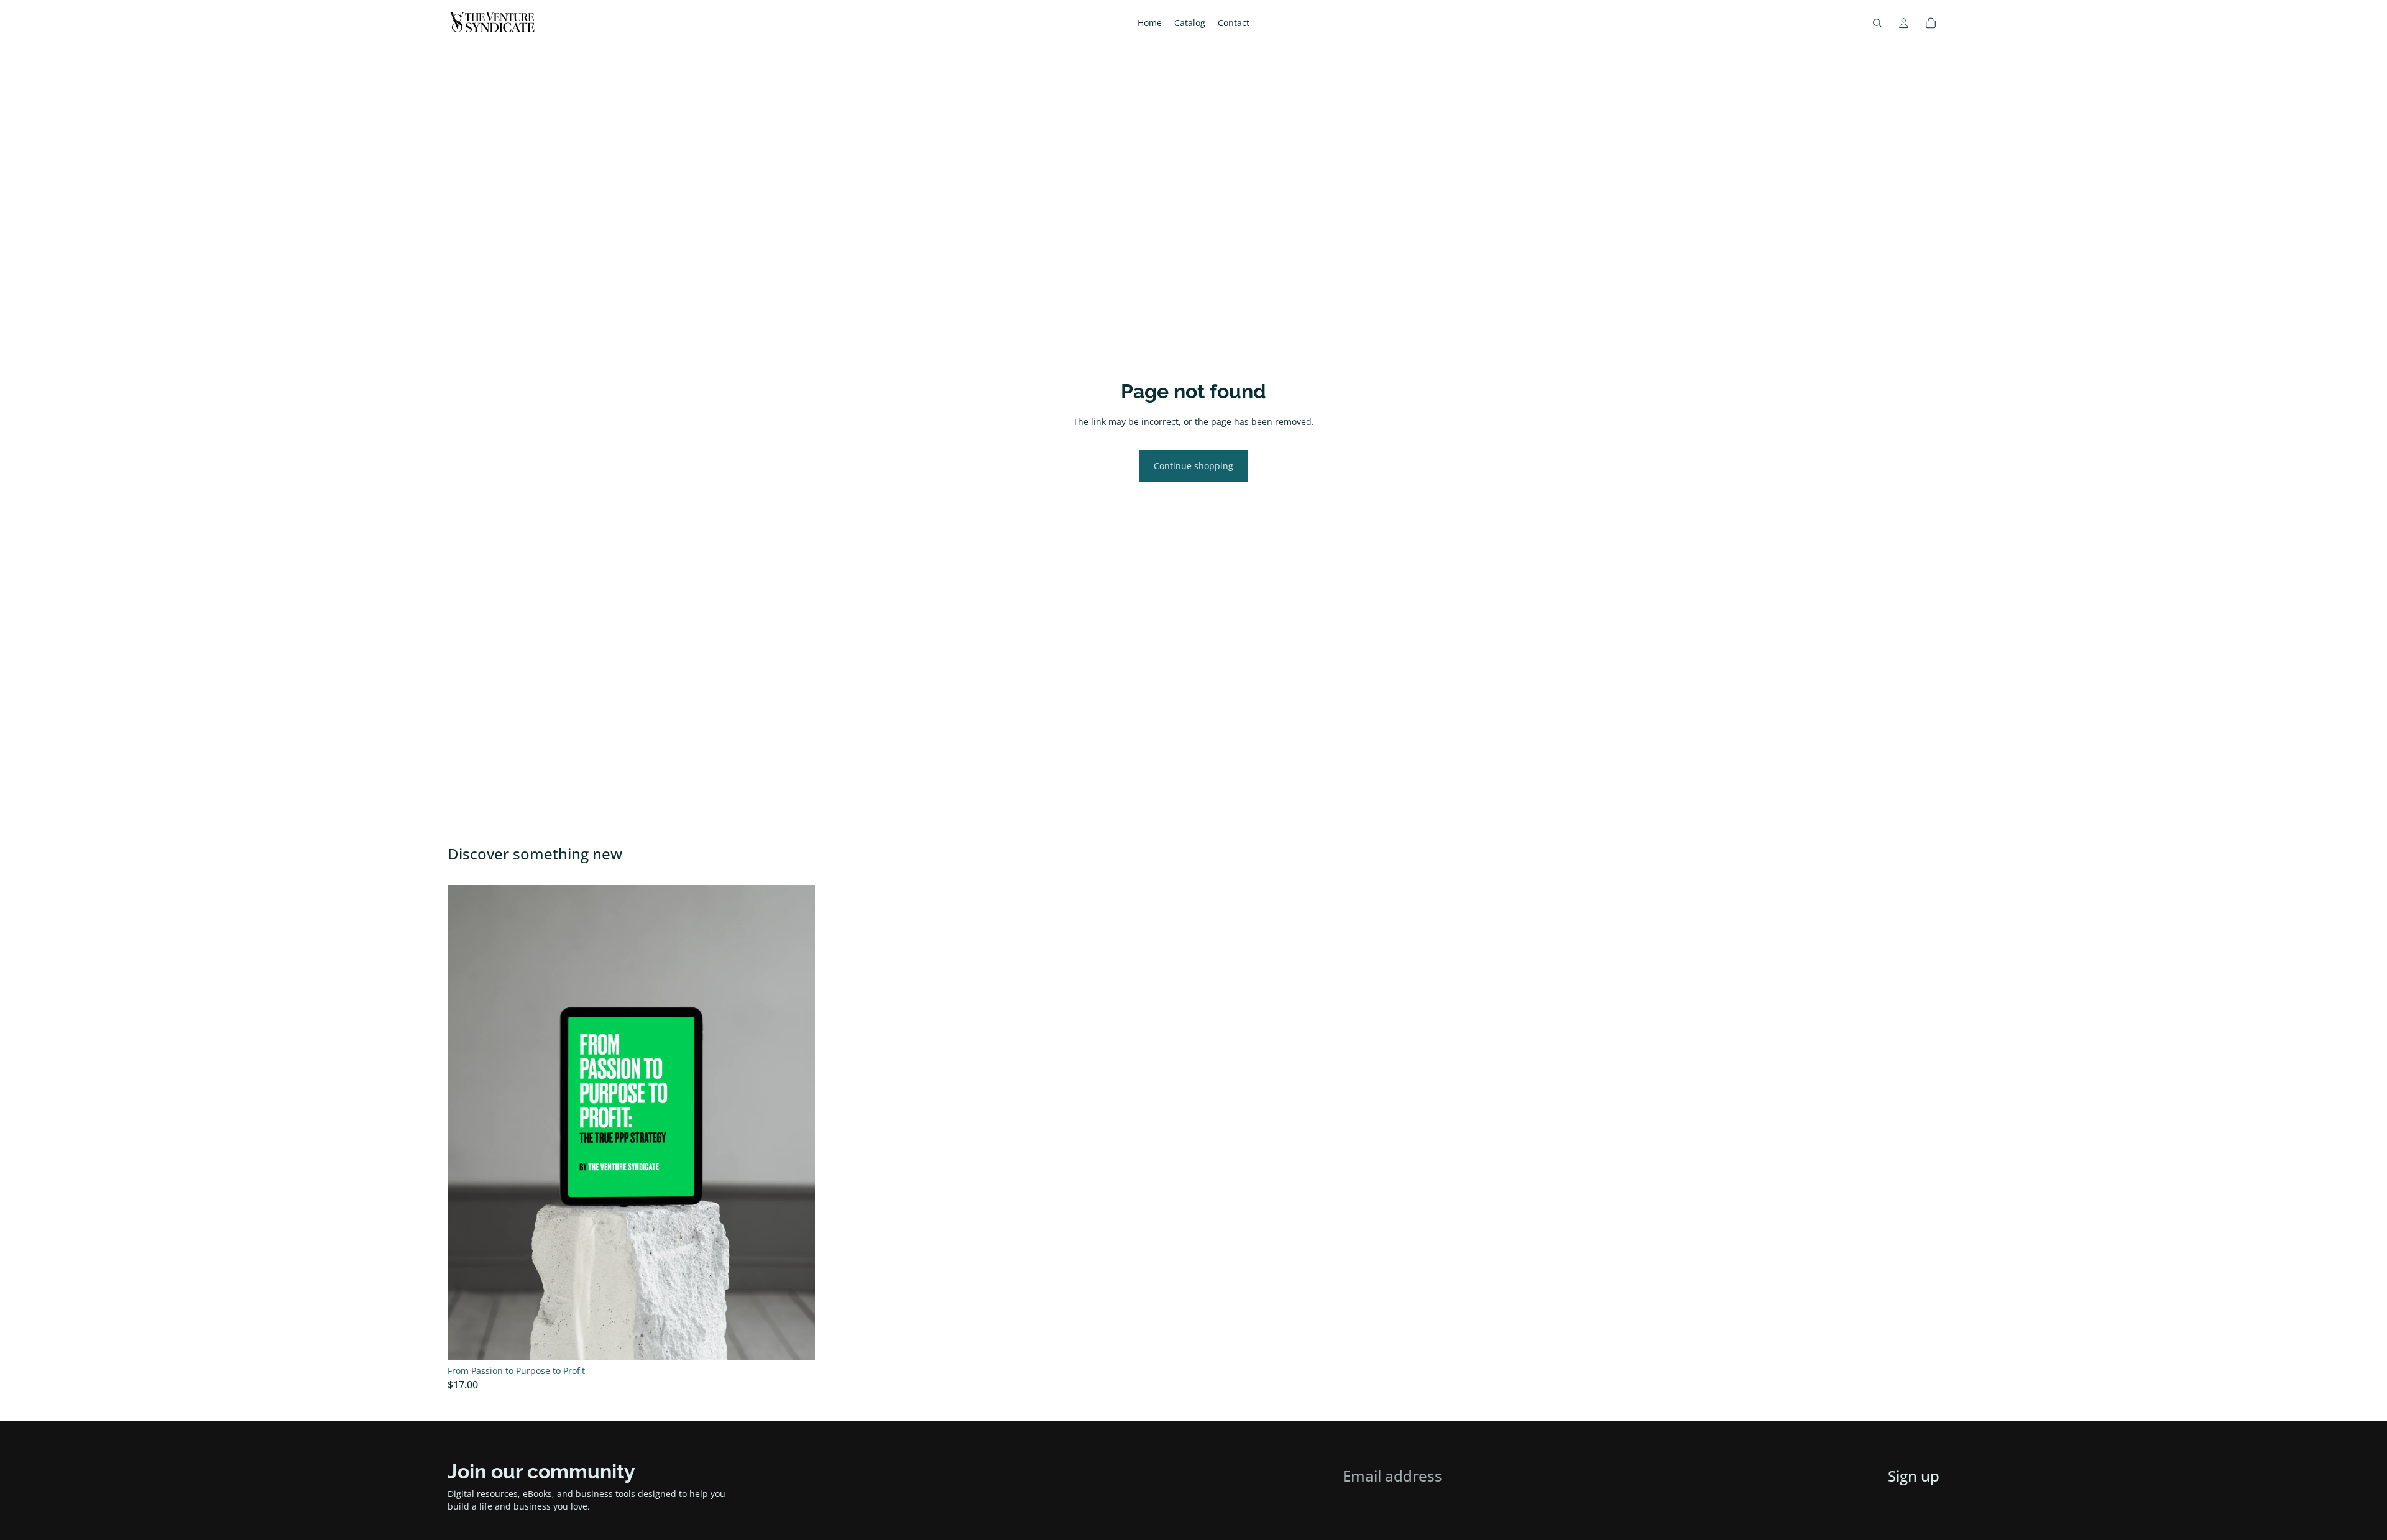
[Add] (796, 1341)
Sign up (1914, 1476)
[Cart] (1931, 23)
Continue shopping (1193, 466)
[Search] (1877, 23)
